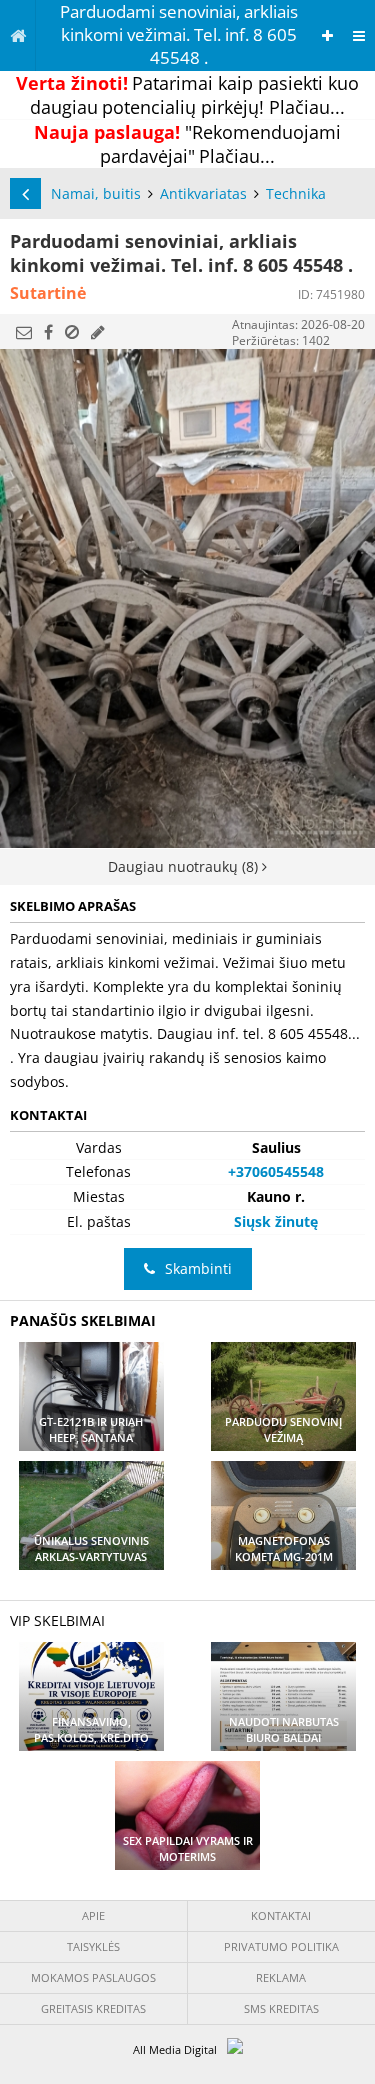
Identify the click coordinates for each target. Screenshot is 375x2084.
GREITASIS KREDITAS (93, 2008)
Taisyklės (93, 1946)
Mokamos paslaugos (93, 1977)
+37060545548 (276, 1171)
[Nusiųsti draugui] (24, 332)
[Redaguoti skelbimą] (98, 332)
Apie (93, 1915)
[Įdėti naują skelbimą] (327, 35)
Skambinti (198, 1268)
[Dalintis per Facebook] (48, 332)
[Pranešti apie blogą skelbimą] (72, 332)
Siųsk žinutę (276, 1221)
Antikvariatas (203, 193)
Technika (296, 193)
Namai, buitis (96, 193)
